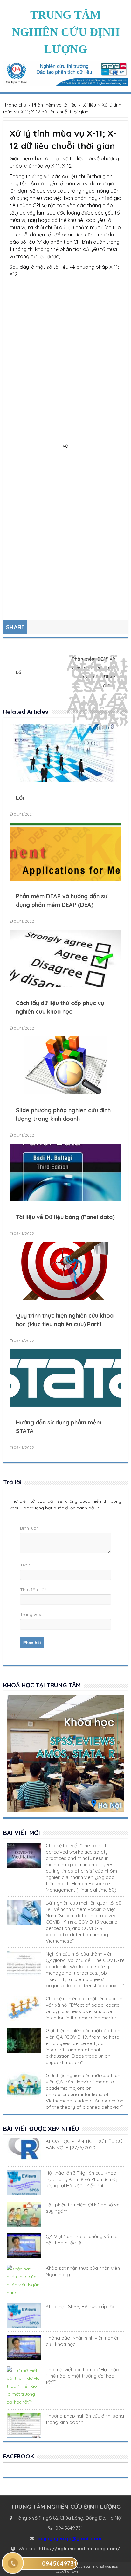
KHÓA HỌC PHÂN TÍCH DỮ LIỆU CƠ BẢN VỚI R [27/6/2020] (84, 2144)
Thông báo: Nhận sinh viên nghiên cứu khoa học (83, 2341)
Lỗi (19, 672)
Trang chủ (15, 105)
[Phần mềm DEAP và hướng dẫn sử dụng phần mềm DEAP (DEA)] (65, 879)
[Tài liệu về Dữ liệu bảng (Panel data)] (65, 1200)
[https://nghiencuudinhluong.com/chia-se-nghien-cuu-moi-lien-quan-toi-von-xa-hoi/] (24, 2008)
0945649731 (59, 2563)
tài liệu (89, 105)
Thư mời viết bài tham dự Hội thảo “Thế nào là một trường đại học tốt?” (83, 2376)
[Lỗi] (65, 780)
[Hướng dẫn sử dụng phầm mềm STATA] (65, 1405)
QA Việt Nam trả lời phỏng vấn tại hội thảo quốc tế (82, 2240)
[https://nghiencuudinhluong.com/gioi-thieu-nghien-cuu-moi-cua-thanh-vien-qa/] (24, 2040)
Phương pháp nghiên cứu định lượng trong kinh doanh (85, 2419)
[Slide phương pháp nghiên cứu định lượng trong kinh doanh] (65, 1093)
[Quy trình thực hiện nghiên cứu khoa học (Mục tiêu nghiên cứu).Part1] (65, 1298)
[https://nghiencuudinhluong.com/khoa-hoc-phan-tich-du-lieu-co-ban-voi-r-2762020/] (24, 2151)
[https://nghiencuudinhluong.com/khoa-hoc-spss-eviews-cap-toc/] (24, 2316)
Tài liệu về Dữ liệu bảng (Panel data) (65, 1217)
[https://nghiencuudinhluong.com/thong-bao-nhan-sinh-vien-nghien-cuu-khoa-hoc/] (24, 2347)
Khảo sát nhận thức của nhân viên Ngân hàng (83, 2271)
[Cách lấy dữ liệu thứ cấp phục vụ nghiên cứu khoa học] (65, 986)
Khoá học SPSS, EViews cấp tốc (80, 2306)
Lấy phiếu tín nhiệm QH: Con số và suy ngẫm (83, 2208)
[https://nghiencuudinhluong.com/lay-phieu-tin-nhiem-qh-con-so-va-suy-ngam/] (24, 2214)
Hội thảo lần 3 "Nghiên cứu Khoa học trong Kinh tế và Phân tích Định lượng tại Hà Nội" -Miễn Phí (84, 2179)
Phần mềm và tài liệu (54, 105)
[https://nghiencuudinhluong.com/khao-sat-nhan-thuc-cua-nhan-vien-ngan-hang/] (24, 2281)
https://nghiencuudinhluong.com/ (79, 2549)
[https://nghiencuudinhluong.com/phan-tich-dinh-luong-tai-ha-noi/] (24, 2182)
